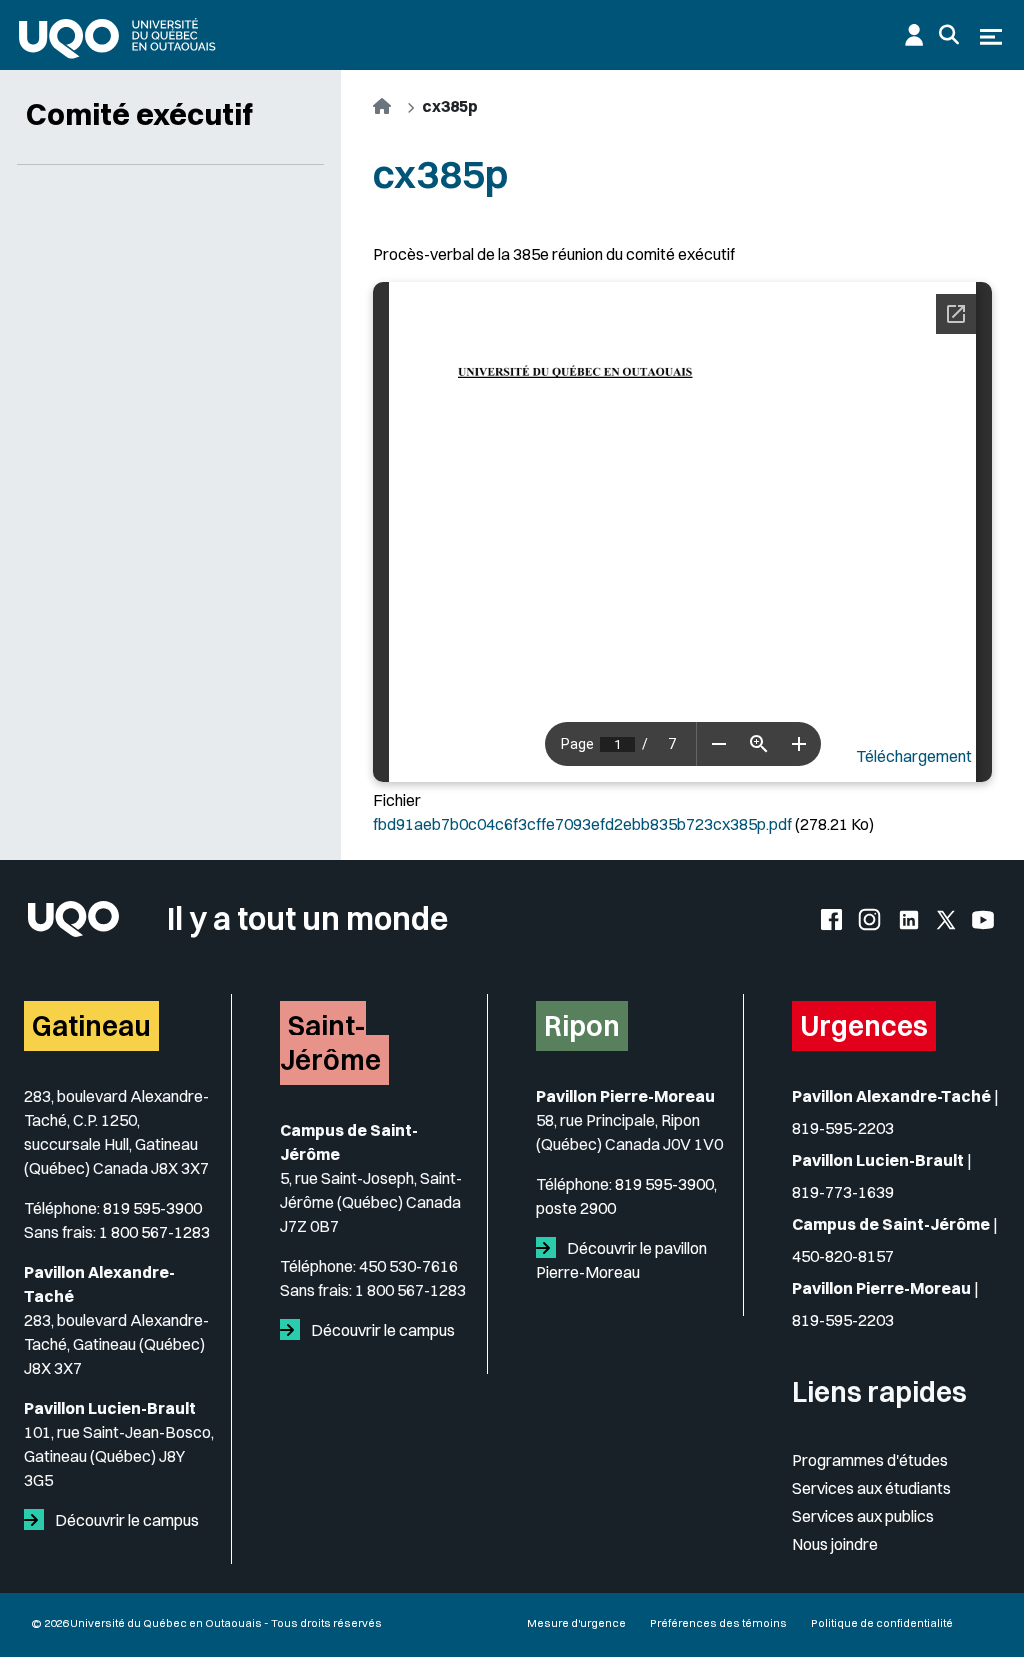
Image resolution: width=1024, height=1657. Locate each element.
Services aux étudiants (871, 1488)
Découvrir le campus (125, 1520)
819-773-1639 (843, 1192)
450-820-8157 (843, 1256)
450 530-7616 (408, 1266)
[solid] (38, 1520)
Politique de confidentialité (882, 1623)
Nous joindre (835, 1544)
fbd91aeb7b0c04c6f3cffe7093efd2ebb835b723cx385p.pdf (582, 824)
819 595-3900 (152, 1208)
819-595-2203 (843, 1128)
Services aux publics (863, 1516)
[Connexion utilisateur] (914, 35)
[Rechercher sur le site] (949, 35)
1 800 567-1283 (154, 1232)
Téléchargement (914, 756)
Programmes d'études (870, 1460)
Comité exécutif (139, 114)
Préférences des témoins (718, 1623)
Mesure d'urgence (576, 1623)
